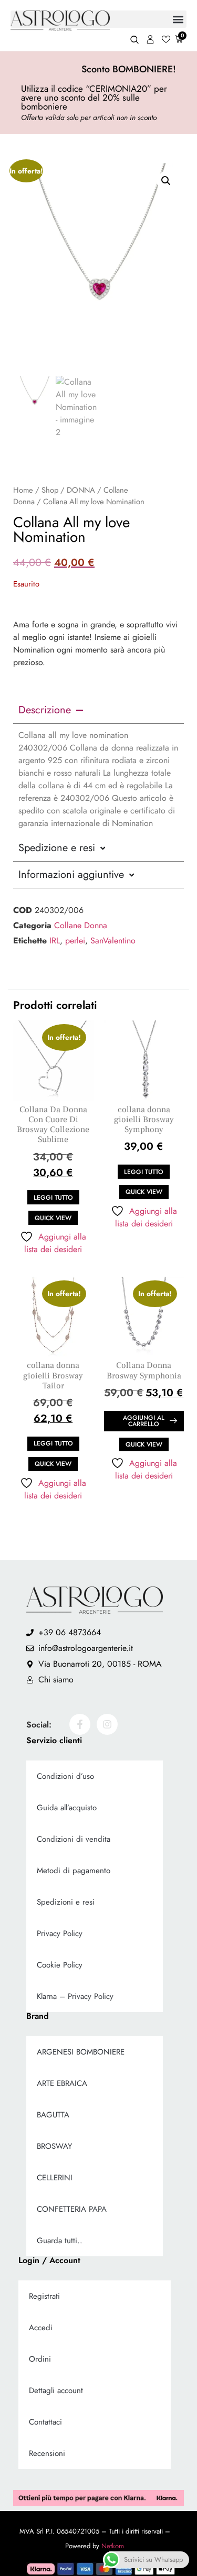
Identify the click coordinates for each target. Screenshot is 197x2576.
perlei (75, 941)
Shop (50, 490)
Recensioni (47, 2453)
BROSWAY (54, 2146)
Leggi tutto (53, 1198)
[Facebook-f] (80, 1724)
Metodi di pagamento (74, 1871)
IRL (55, 941)
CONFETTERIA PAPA (72, 2209)
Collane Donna (81, 925)
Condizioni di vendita (74, 1839)
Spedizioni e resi (66, 1902)
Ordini (40, 2359)
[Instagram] (107, 1724)
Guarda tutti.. (60, 2241)
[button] (166, 181)
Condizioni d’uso (65, 1776)
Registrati (44, 2296)
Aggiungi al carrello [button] (144, 1421)
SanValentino (113, 941)
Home (23, 490)
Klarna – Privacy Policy (75, 1996)
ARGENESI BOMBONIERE (81, 2052)
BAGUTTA (53, 2115)
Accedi (41, 2328)
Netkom (113, 2546)
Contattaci (45, 2422)
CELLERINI (55, 2178)
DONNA (81, 490)
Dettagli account (56, 2390)
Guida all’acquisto (67, 1808)
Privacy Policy (60, 1933)
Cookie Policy (60, 1965)
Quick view (53, 1218)
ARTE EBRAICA (62, 2083)
